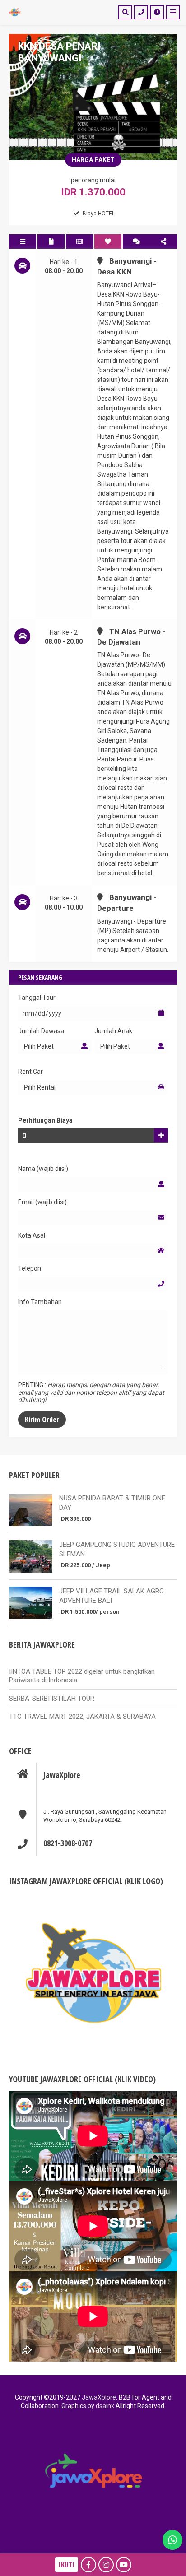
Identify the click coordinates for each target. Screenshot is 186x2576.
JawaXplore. (100, 2397)
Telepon (30, 1268)
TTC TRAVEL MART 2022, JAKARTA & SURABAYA (82, 1717)
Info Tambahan (40, 1302)
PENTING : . (91, 1392)
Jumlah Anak (113, 1031)
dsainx (104, 2406)
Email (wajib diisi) (42, 1202)
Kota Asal (32, 1235)
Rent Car (30, 1072)
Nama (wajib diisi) (43, 1169)
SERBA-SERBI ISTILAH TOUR (52, 1699)
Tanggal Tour (37, 998)
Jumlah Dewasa (41, 1031)
